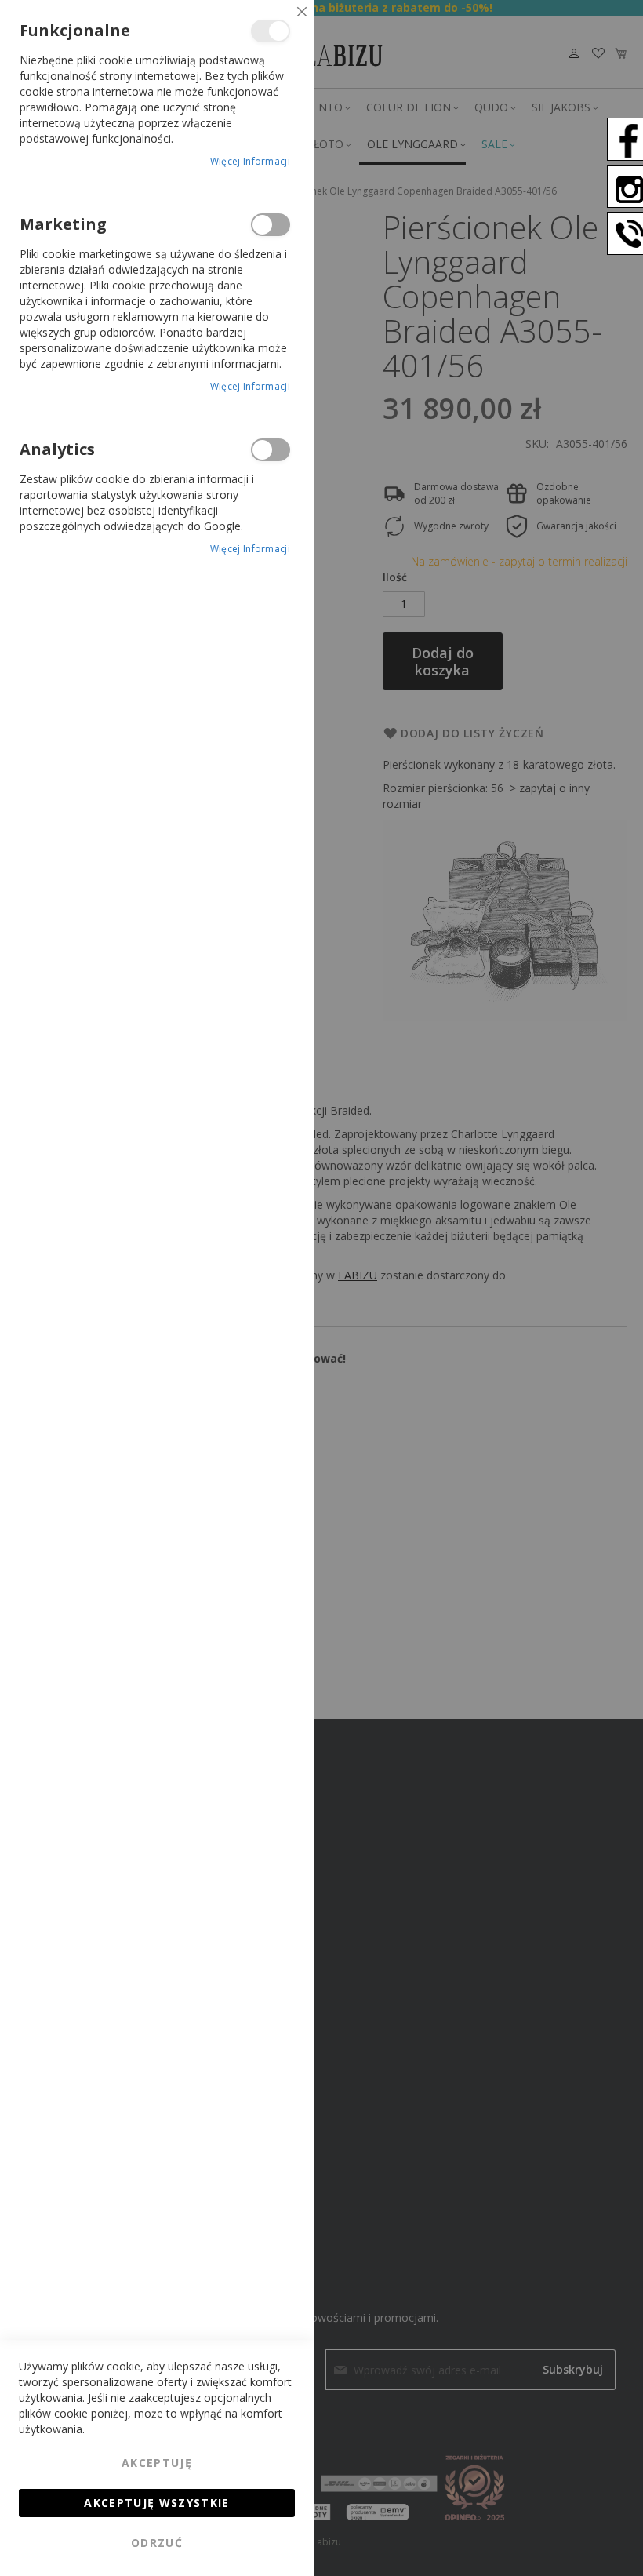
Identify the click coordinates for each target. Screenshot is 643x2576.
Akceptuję (157, 2463)
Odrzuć (157, 2543)
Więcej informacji (250, 161)
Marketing (271, 225)
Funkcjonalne (271, 31)
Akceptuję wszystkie (157, 2503)
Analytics (271, 450)
